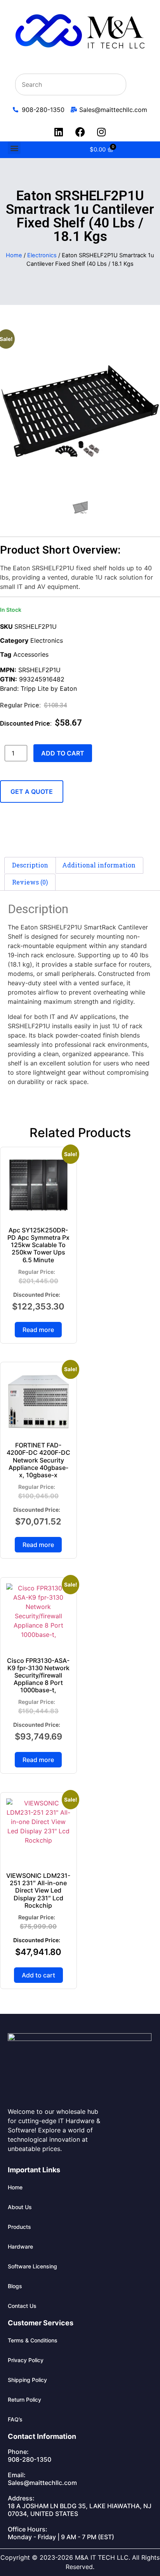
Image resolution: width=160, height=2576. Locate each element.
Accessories (31, 654)
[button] (14, 148)
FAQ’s (15, 2419)
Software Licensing (32, 2266)
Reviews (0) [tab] (30, 882)
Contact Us (22, 2306)
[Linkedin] (59, 132)
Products (19, 2227)
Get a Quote (32, 792)
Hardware (20, 2246)
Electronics (42, 255)
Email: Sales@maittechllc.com (42, 2479)
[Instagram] (101, 132)
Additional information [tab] (99, 865)
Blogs (15, 2286)
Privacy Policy (26, 2360)
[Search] (136, 84)
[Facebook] (80, 132)
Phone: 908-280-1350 (30, 2456)
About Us (20, 2207)
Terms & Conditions (33, 2340)
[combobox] (71, 84)
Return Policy (24, 2400)
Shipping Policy (27, 2380)
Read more (38, 1330)
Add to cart (63, 753)
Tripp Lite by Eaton (49, 688)
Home (14, 255)
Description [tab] (30, 865)
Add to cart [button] (38, 1975)
